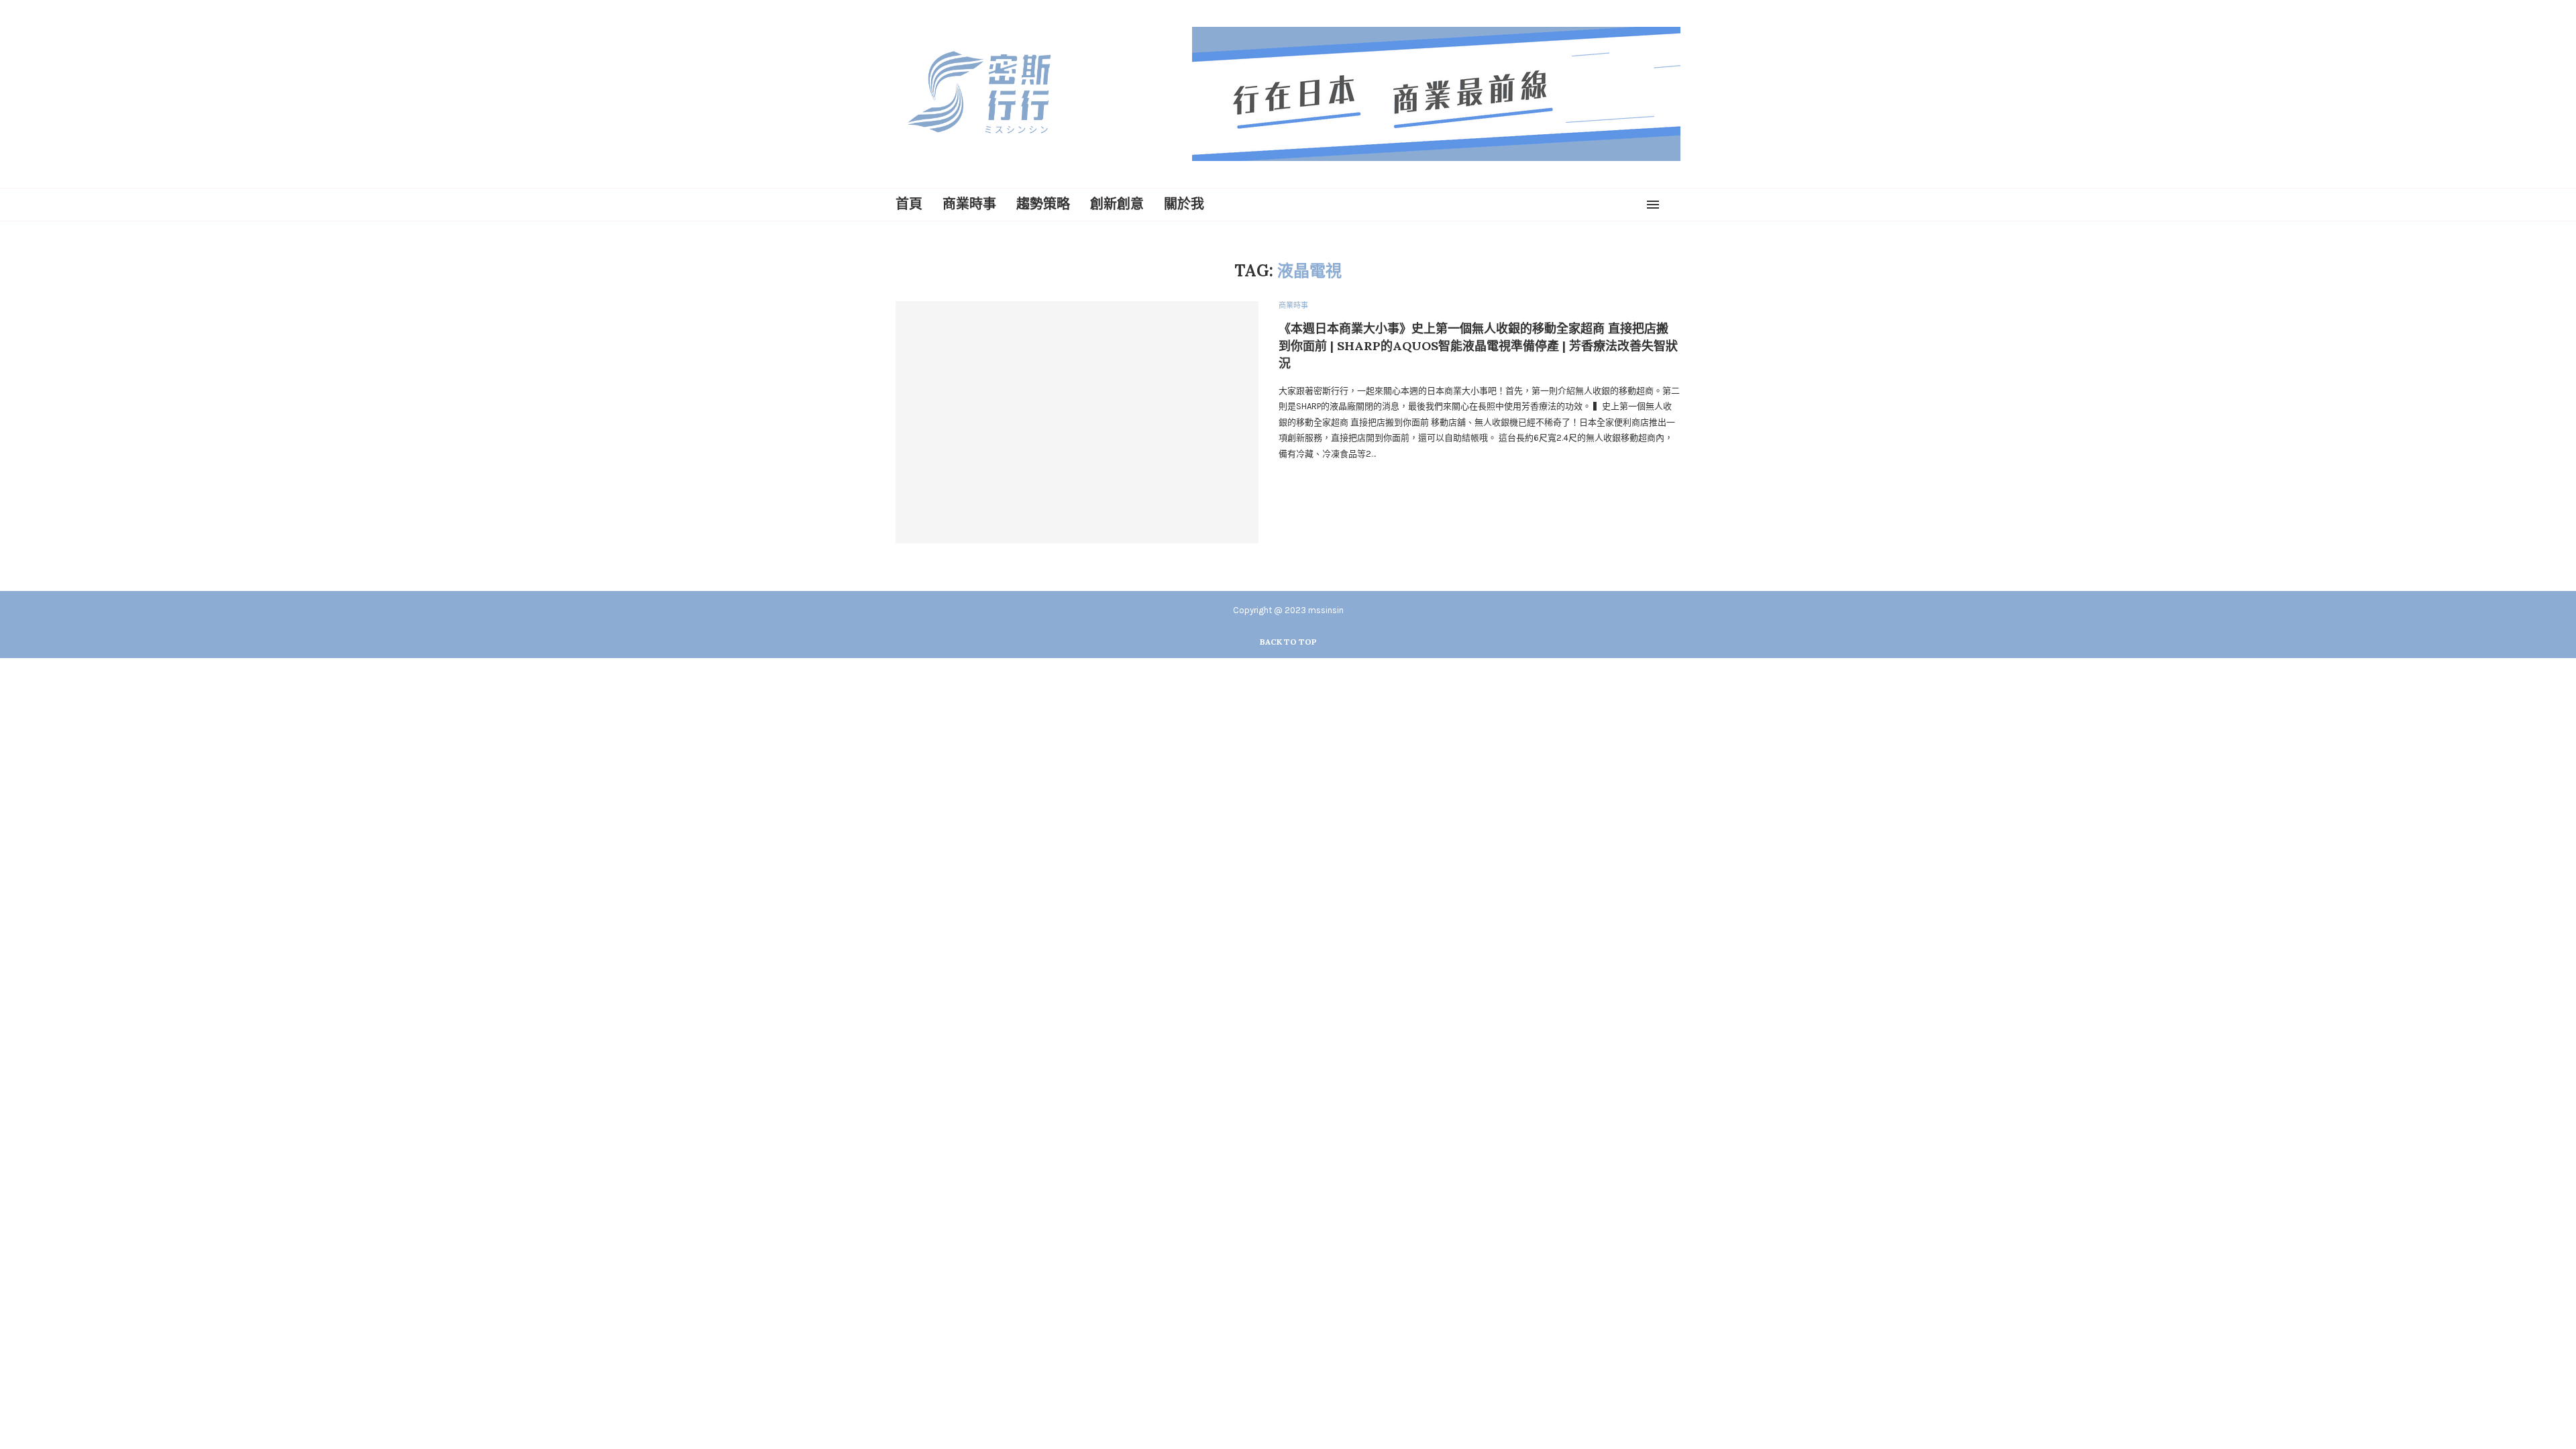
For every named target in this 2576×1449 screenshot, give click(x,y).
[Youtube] (1617, 205)
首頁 (909, 204)
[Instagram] (1601, 205)
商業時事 (969, 204)
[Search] (1674, 205)
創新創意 (1117, 204)
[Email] (1633, 205)
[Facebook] (1585, 205)
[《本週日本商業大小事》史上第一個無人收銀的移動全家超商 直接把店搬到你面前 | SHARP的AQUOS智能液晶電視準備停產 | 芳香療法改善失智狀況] (1077, 422)
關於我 (1184, 204)
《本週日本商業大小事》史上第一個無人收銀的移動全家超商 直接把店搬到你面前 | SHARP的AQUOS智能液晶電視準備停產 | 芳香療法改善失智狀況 (1478, 346)
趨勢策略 (1043, 204)
